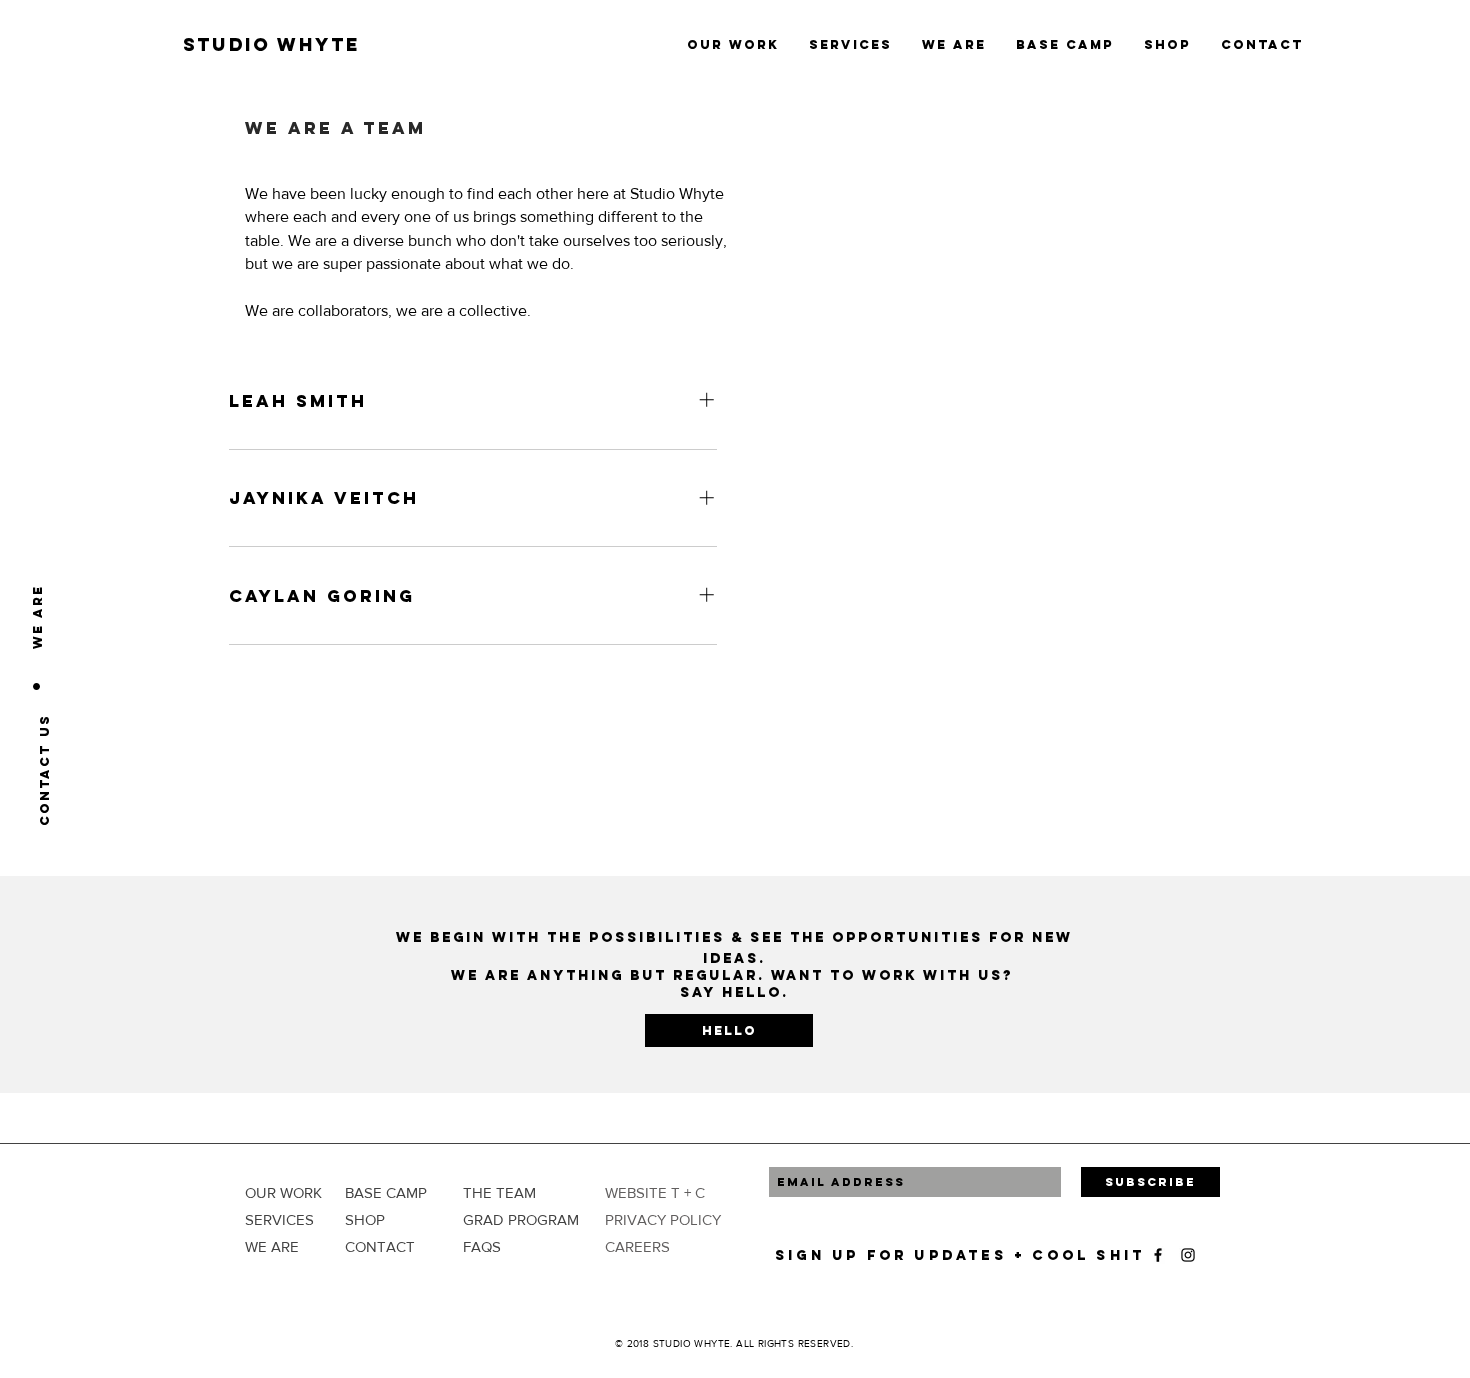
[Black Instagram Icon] (1188, 1255)
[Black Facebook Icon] (1158, 1255)
